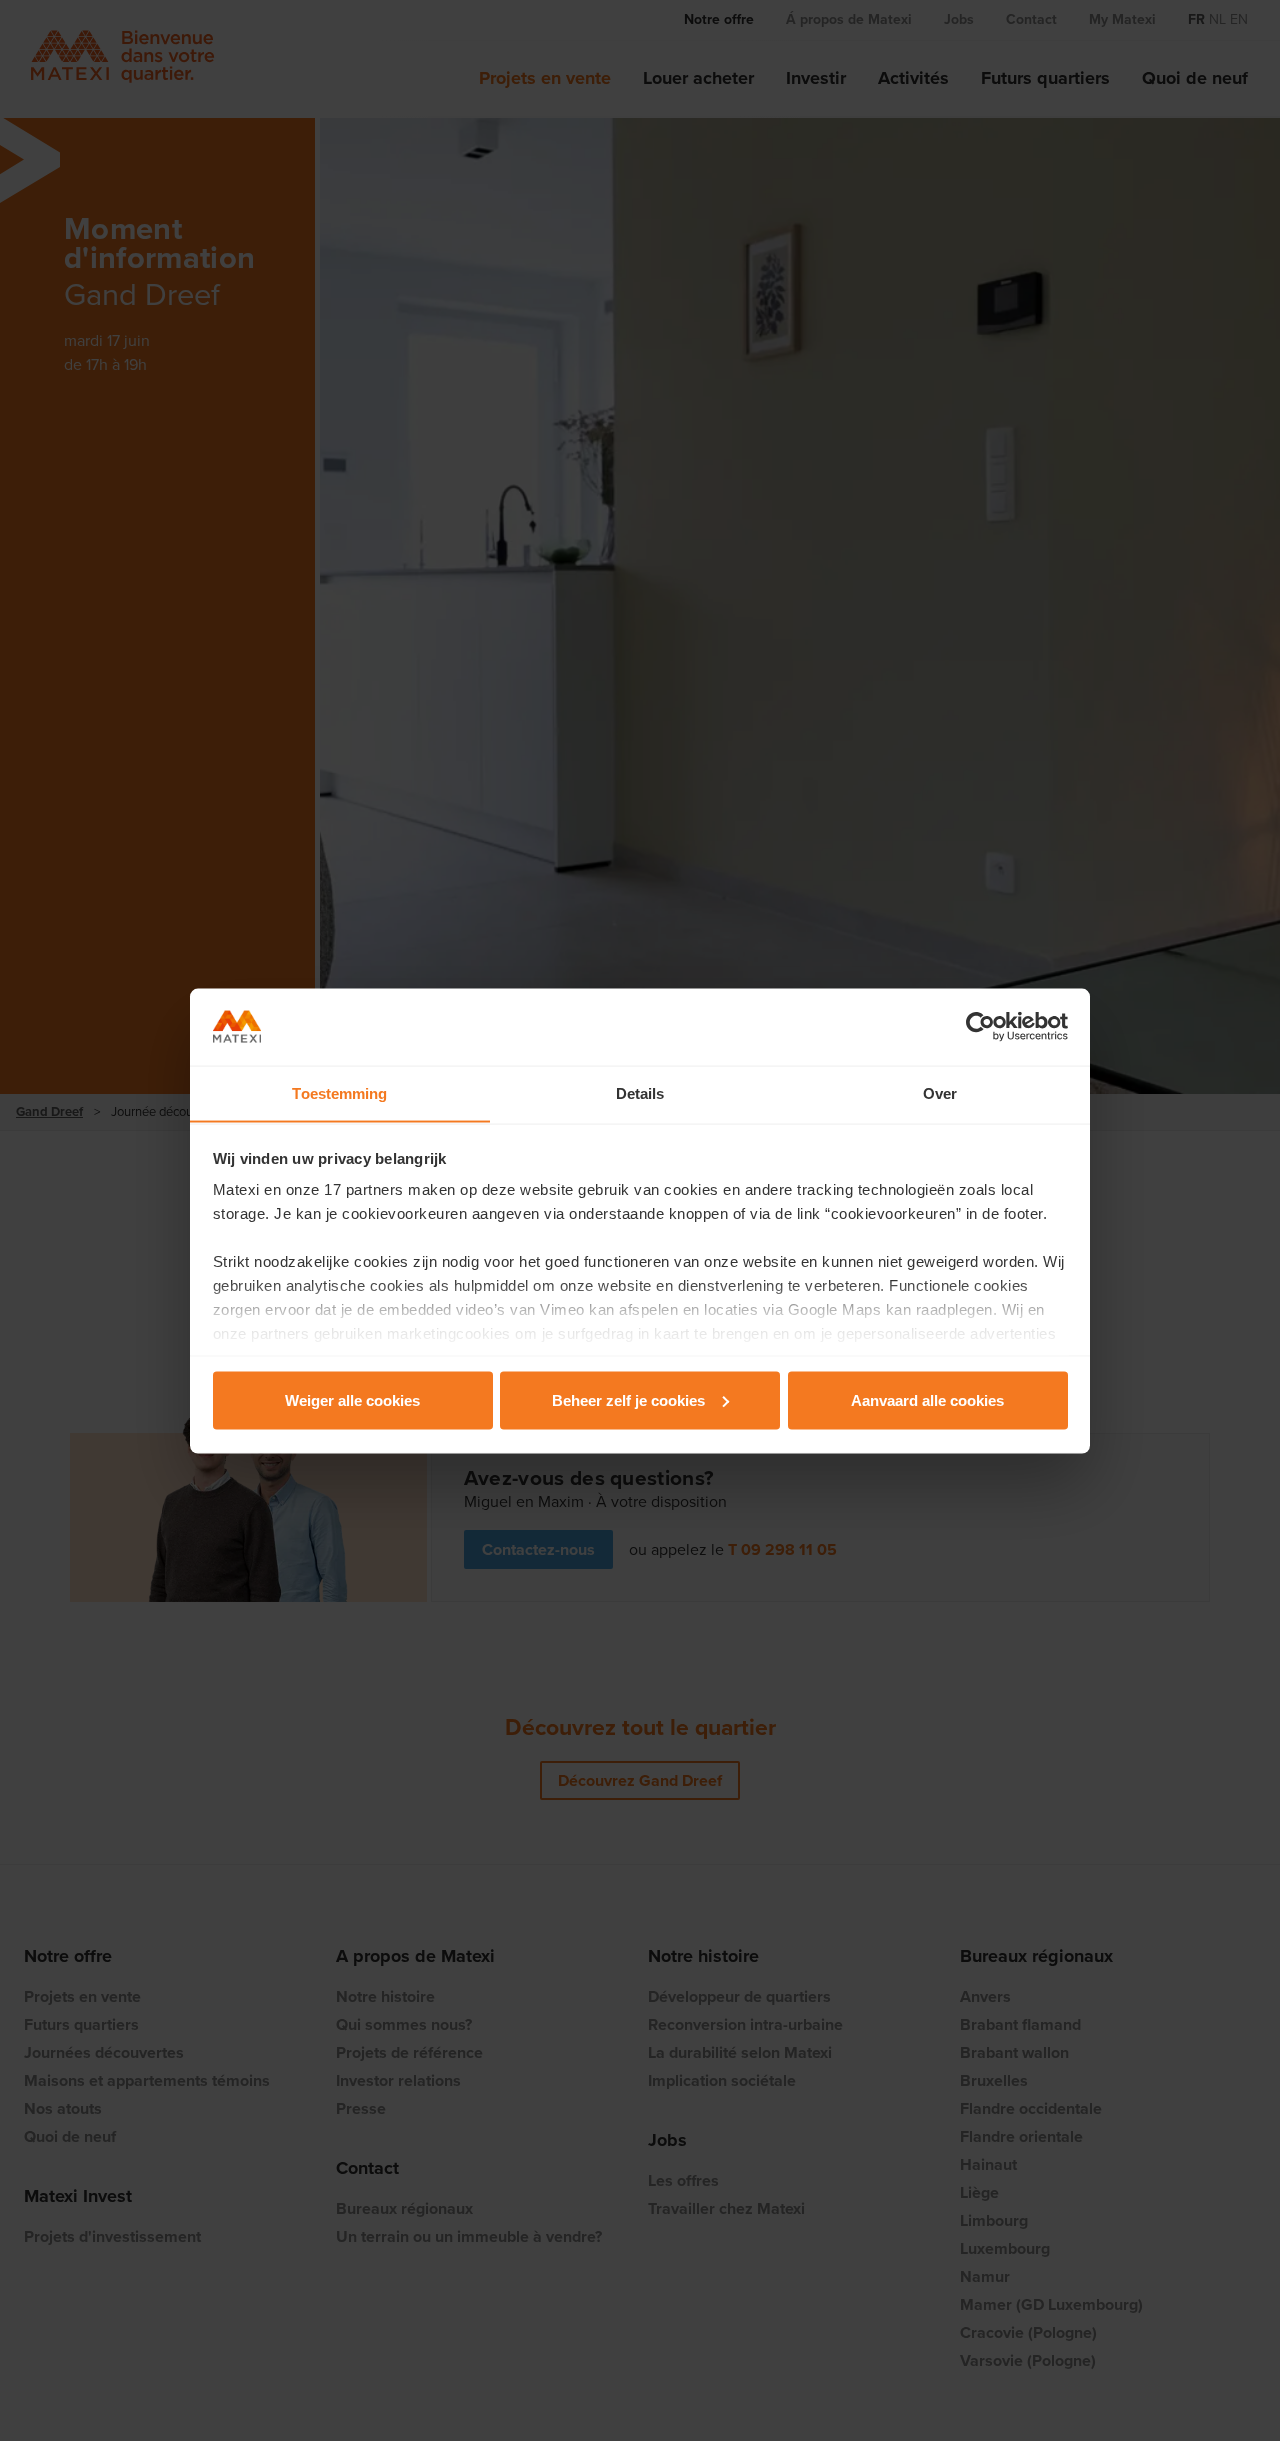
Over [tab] (940, 1092)
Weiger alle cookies (352, 1399)
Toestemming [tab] (339, 1092)
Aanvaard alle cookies (927, 1399)
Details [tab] (640, 1092)
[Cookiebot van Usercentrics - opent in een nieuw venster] (980, 1027)
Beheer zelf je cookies (628, 1399)
